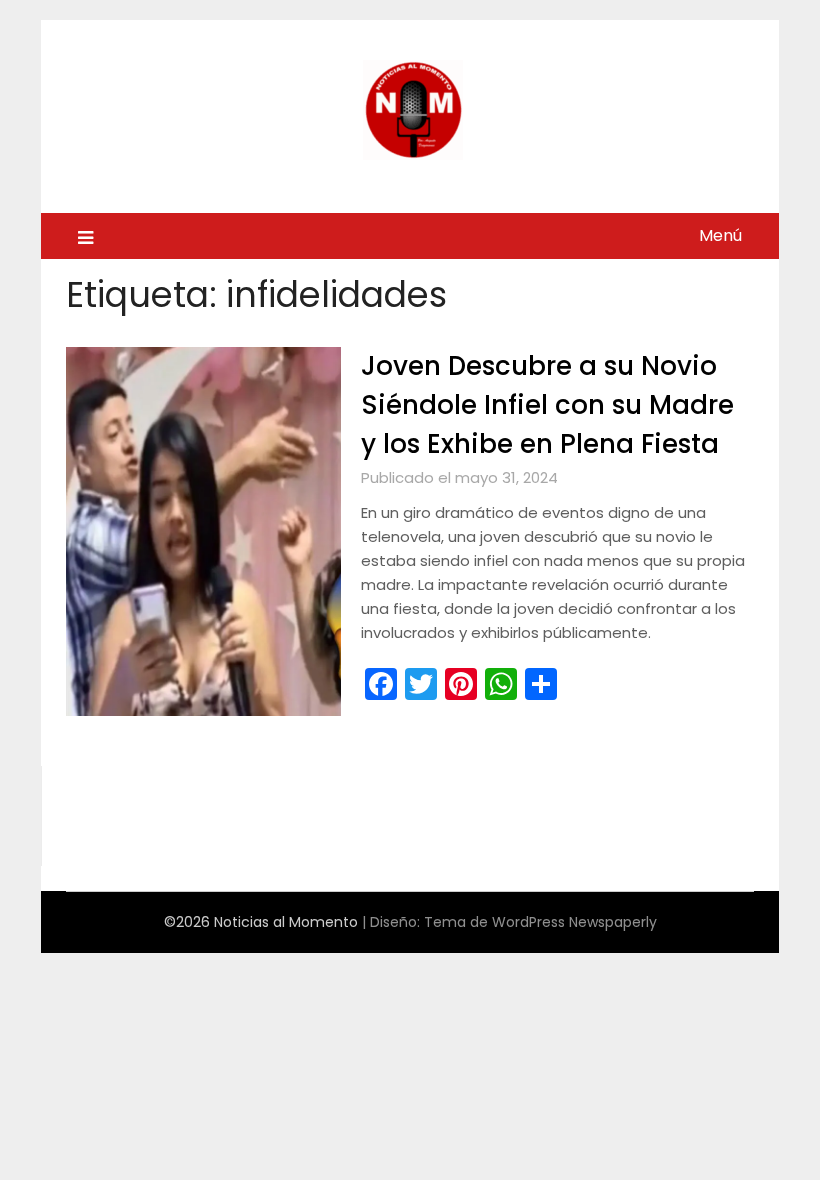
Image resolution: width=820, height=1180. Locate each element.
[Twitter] (421, 684)
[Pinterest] (461, 684)
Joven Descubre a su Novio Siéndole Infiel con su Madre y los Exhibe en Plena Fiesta (547, 405)
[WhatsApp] (501, 684)
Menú (720, 235)
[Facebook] (381, 684)
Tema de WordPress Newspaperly (540, 922)
